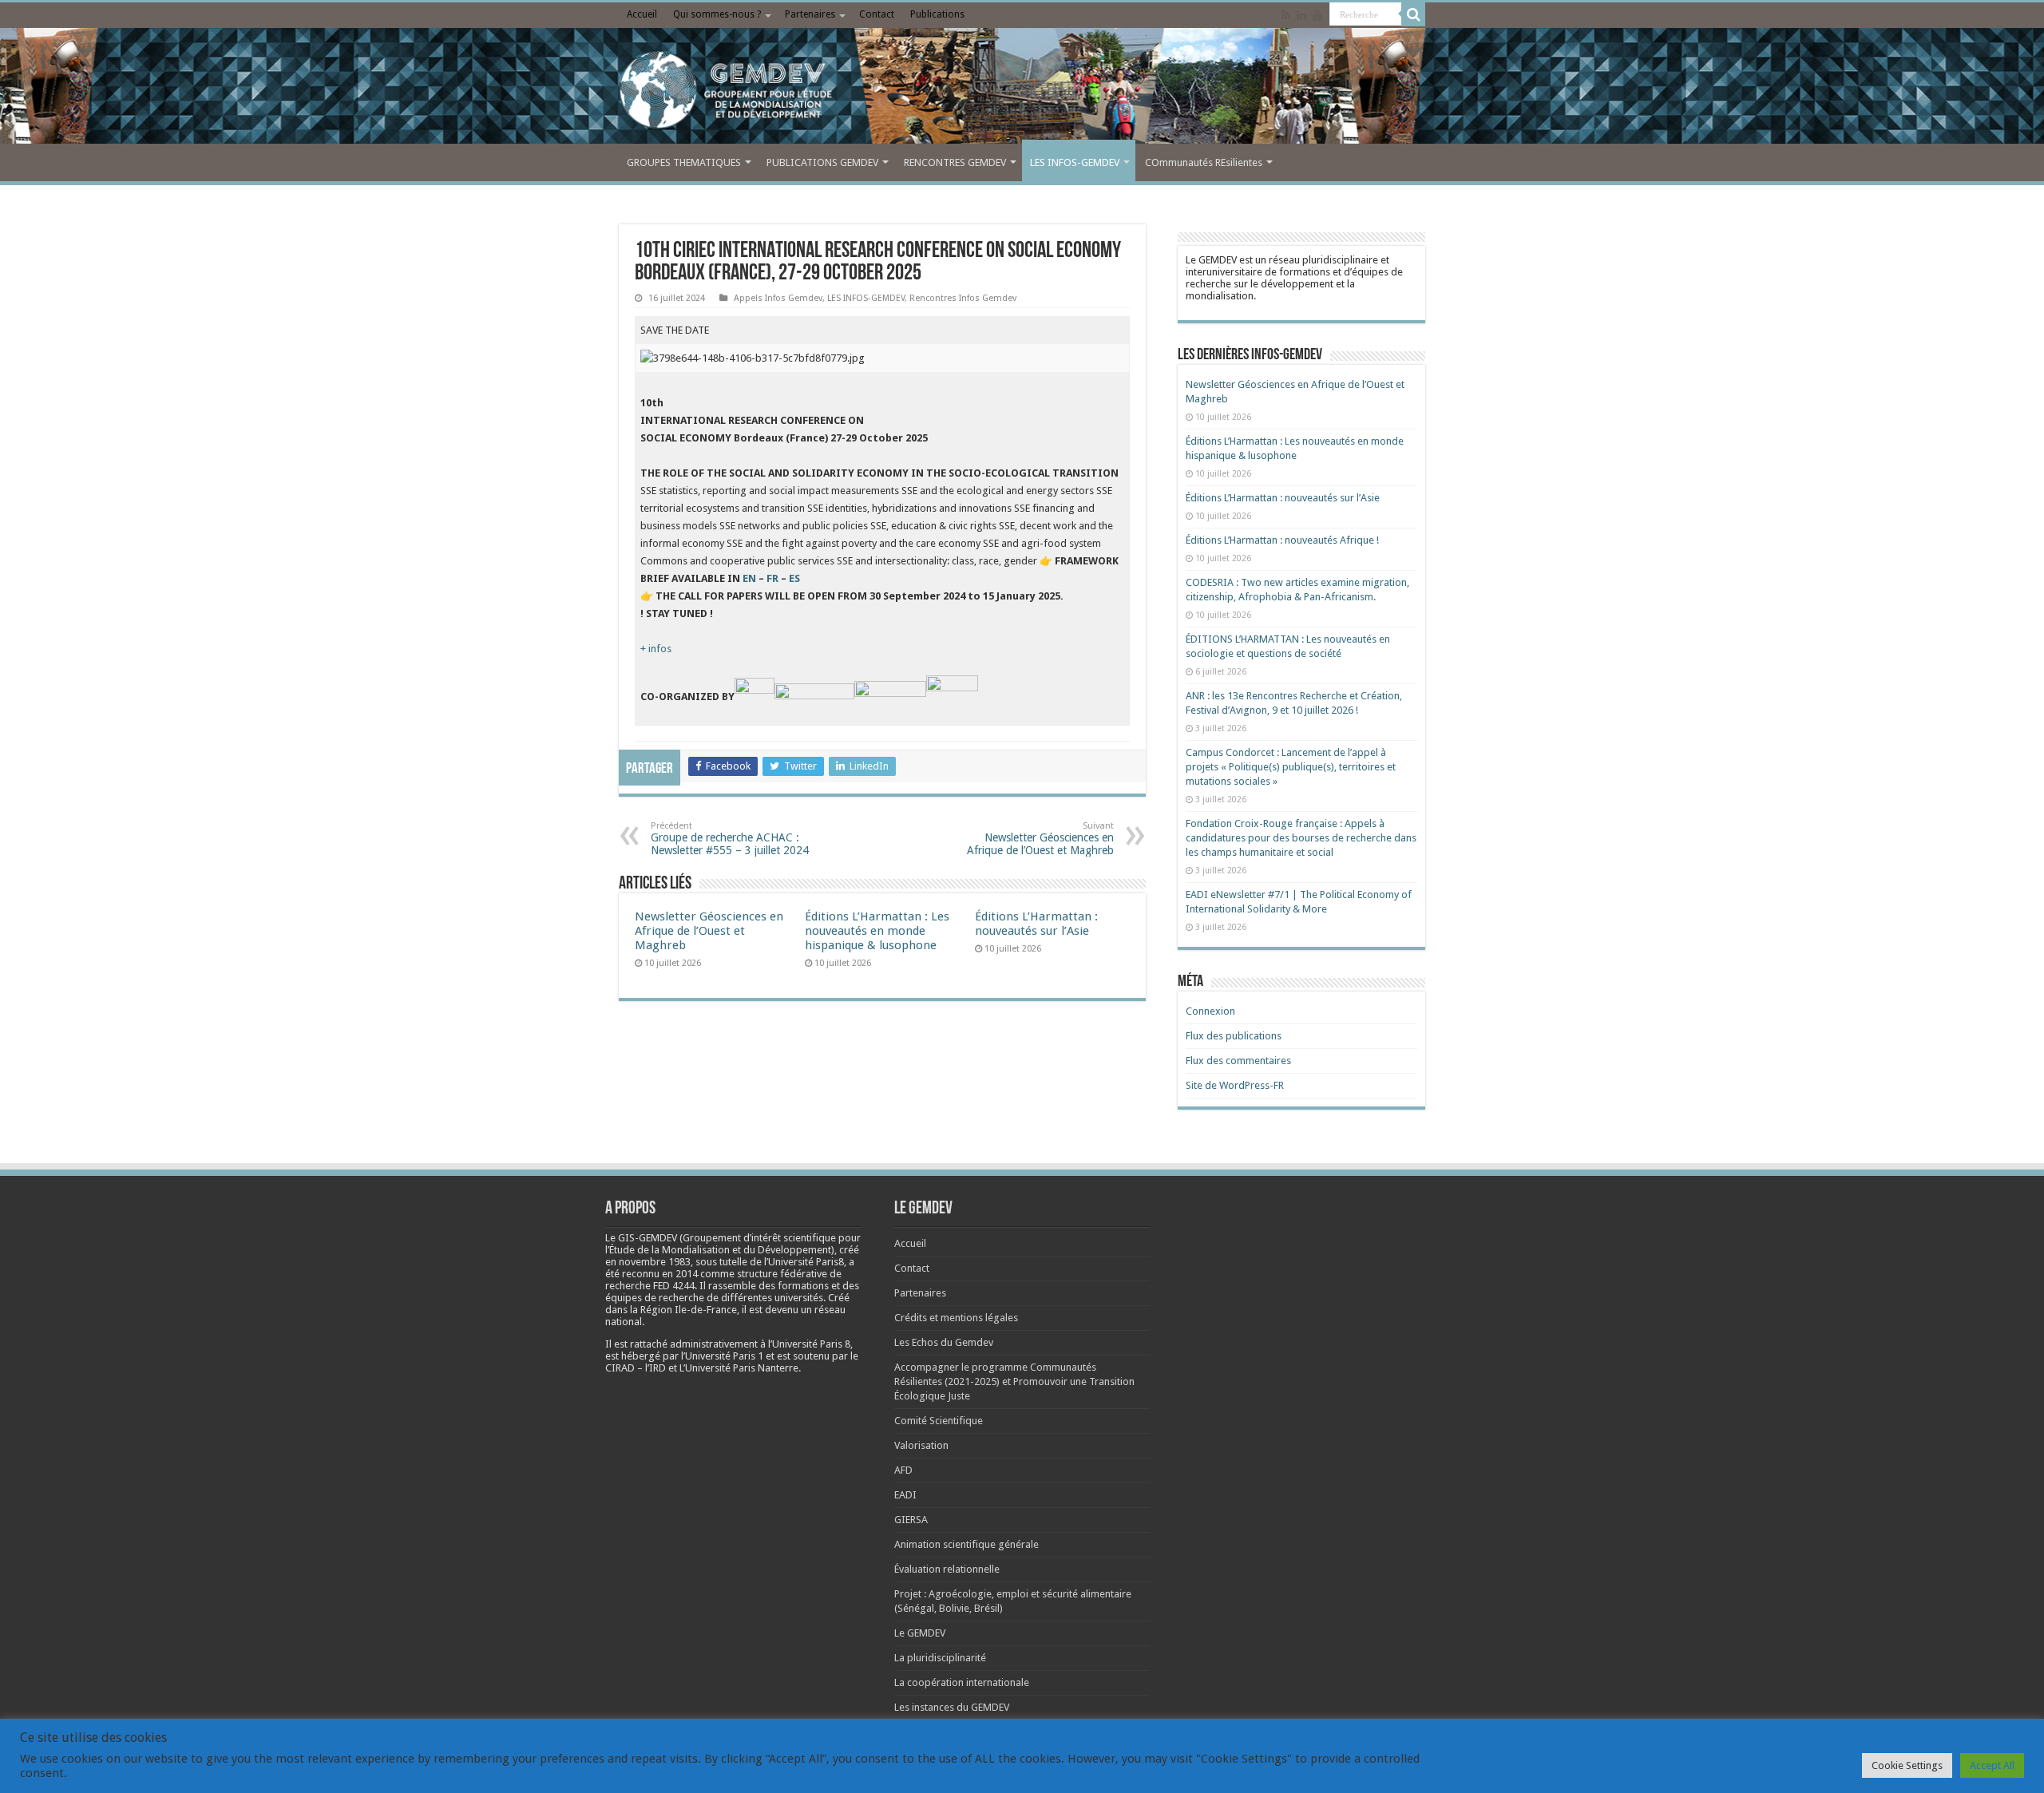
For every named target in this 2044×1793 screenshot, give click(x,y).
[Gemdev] (1022, 90)
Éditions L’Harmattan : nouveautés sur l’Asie (1036, 924)
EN (749, 578)
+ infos (656, 649)
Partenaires (810, 14)
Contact (877, 14)
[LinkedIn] (1301, 15)
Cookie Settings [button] (1907, 1765)
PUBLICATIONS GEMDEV (822, 162)
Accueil (642, 14)
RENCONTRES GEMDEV (955, 162)
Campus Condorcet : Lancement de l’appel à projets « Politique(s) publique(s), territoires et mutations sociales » (1291, 767)
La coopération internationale (962, 1682)
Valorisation (921, 1445)
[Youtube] (1317, 15)
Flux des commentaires (1238, 1061)
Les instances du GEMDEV (952, 1707)
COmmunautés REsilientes (1204, 162)
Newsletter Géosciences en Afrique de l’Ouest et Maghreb (1040, 839)
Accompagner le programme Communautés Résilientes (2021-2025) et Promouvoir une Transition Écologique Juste (1014, 1381)
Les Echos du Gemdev (944, 1342)
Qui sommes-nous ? (717, 14)
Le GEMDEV (920, 1633)
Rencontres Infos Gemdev (963, 298)
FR (772, 578)
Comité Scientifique (939, 1421)
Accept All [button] (1992, 1765)
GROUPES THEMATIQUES (684, 162)
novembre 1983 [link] (655, 1262)
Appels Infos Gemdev (778, 298)
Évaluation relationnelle (947, 1569)
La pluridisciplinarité (940, 1658)
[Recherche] (1413, 14)
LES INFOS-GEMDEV (1075, 162)
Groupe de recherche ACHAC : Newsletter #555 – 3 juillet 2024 (730, 839)
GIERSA (911, 1520)
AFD (903, 1470)
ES (794, 578)
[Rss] (1286, 15)
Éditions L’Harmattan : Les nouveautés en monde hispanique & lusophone (877, 931)
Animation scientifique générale (967, 1544)
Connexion (1210, 1011)
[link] (655, 1262)
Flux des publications (1234, 1036)
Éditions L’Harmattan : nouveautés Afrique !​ (1282, 540)
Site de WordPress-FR (1235, 1085)
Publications (937, 14)
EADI (905, 1495)
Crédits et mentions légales (956, 1318)
